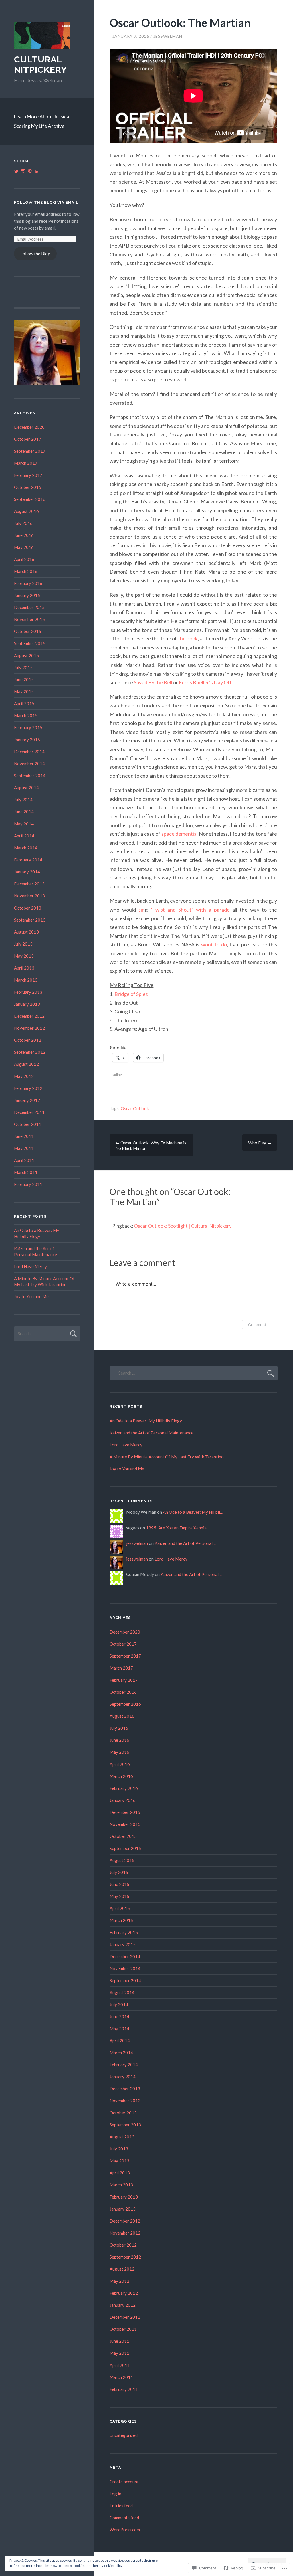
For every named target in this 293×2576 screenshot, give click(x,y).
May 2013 (24, 956)
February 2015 (28, 727)
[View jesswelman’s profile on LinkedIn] (37, 171)
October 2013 (28, 908)
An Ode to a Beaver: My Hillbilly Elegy (146, 1421)
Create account (124, 2482)
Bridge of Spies (131, 994)
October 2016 (28, 487)
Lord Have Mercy (30, 1266)
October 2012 (28, 1040)
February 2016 (28, 583)
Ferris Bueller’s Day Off (205, 682)
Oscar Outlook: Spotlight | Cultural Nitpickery (183, 1226)
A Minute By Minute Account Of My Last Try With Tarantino (167, 1457)
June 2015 (24, 679)
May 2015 (24, 691)
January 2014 (27, 872)
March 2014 (26, 848)
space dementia (179, 834)
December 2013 (29, 884)
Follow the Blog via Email (46, 202)
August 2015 (26, 655)
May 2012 (24, 1076)
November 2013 (29, 896)
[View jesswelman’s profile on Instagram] (23, 171)
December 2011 (29, 1112)
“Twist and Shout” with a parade (189, 910)
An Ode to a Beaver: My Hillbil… (193, 1512)
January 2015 (27, 740)
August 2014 (26, 788)
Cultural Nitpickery (40, 65)
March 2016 (26, 571)
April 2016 (24, 559)
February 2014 (28, 860)
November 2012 (29, 1028)
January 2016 (27, 595)
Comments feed (124, 2518)
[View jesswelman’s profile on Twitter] (16, 171)
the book (188, 638)
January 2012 (27, 1100)
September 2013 (30, 920)
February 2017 (28, 475)
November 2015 (29, 619)
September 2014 (30, 776)
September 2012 (30, 1052)
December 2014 (29, 752)
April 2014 (24, 836)
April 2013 (24, 968)
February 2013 (28, 992)
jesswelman (168, 36)
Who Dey (260, 1143)
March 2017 (26, 463)
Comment (257, 1325)
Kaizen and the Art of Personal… (185, 1543)
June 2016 (24, 535)
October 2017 (28, 439)
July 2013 (23, 944)
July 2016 (23, 523)
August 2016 (26, 511)
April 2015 (24, 703)
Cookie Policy (112, 2566)
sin (142, 910)
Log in (115, 2494)
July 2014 (23, 800)
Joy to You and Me (31, 1296)
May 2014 (24, 824)
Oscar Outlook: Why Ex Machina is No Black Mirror (151, 1145)
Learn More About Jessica (41, 117)
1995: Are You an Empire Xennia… (178, 1528)
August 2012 (26, 1064)
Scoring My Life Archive (39, 126)
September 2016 (30, 499)
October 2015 (28, 631)
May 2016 (24, 547)
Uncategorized (124, 2435)
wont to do (214, 944)
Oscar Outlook (135, 1108)
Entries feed (121, 2506)
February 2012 (28, 1088)
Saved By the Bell (153, 682)
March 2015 (26, 715)
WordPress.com (125, 2530)
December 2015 (29, 607)
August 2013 (26, 932)
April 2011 (24, 1160)
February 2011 (28, 1184)
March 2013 (26, 980)
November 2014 (29, 764)
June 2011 (24, 1136)
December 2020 (29, 427)
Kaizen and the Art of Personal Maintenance (152, 1433)
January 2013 (27, 1004)
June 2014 (24, 812)
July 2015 (23, 667)
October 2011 (28, 1124)
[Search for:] (47, 1333)
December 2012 (29, 1016)
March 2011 (26, 1172)
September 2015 (30, 643)
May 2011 (24, 1148)
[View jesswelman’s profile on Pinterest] (30, 171)
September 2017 (30, 451)
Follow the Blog (35, 254)
